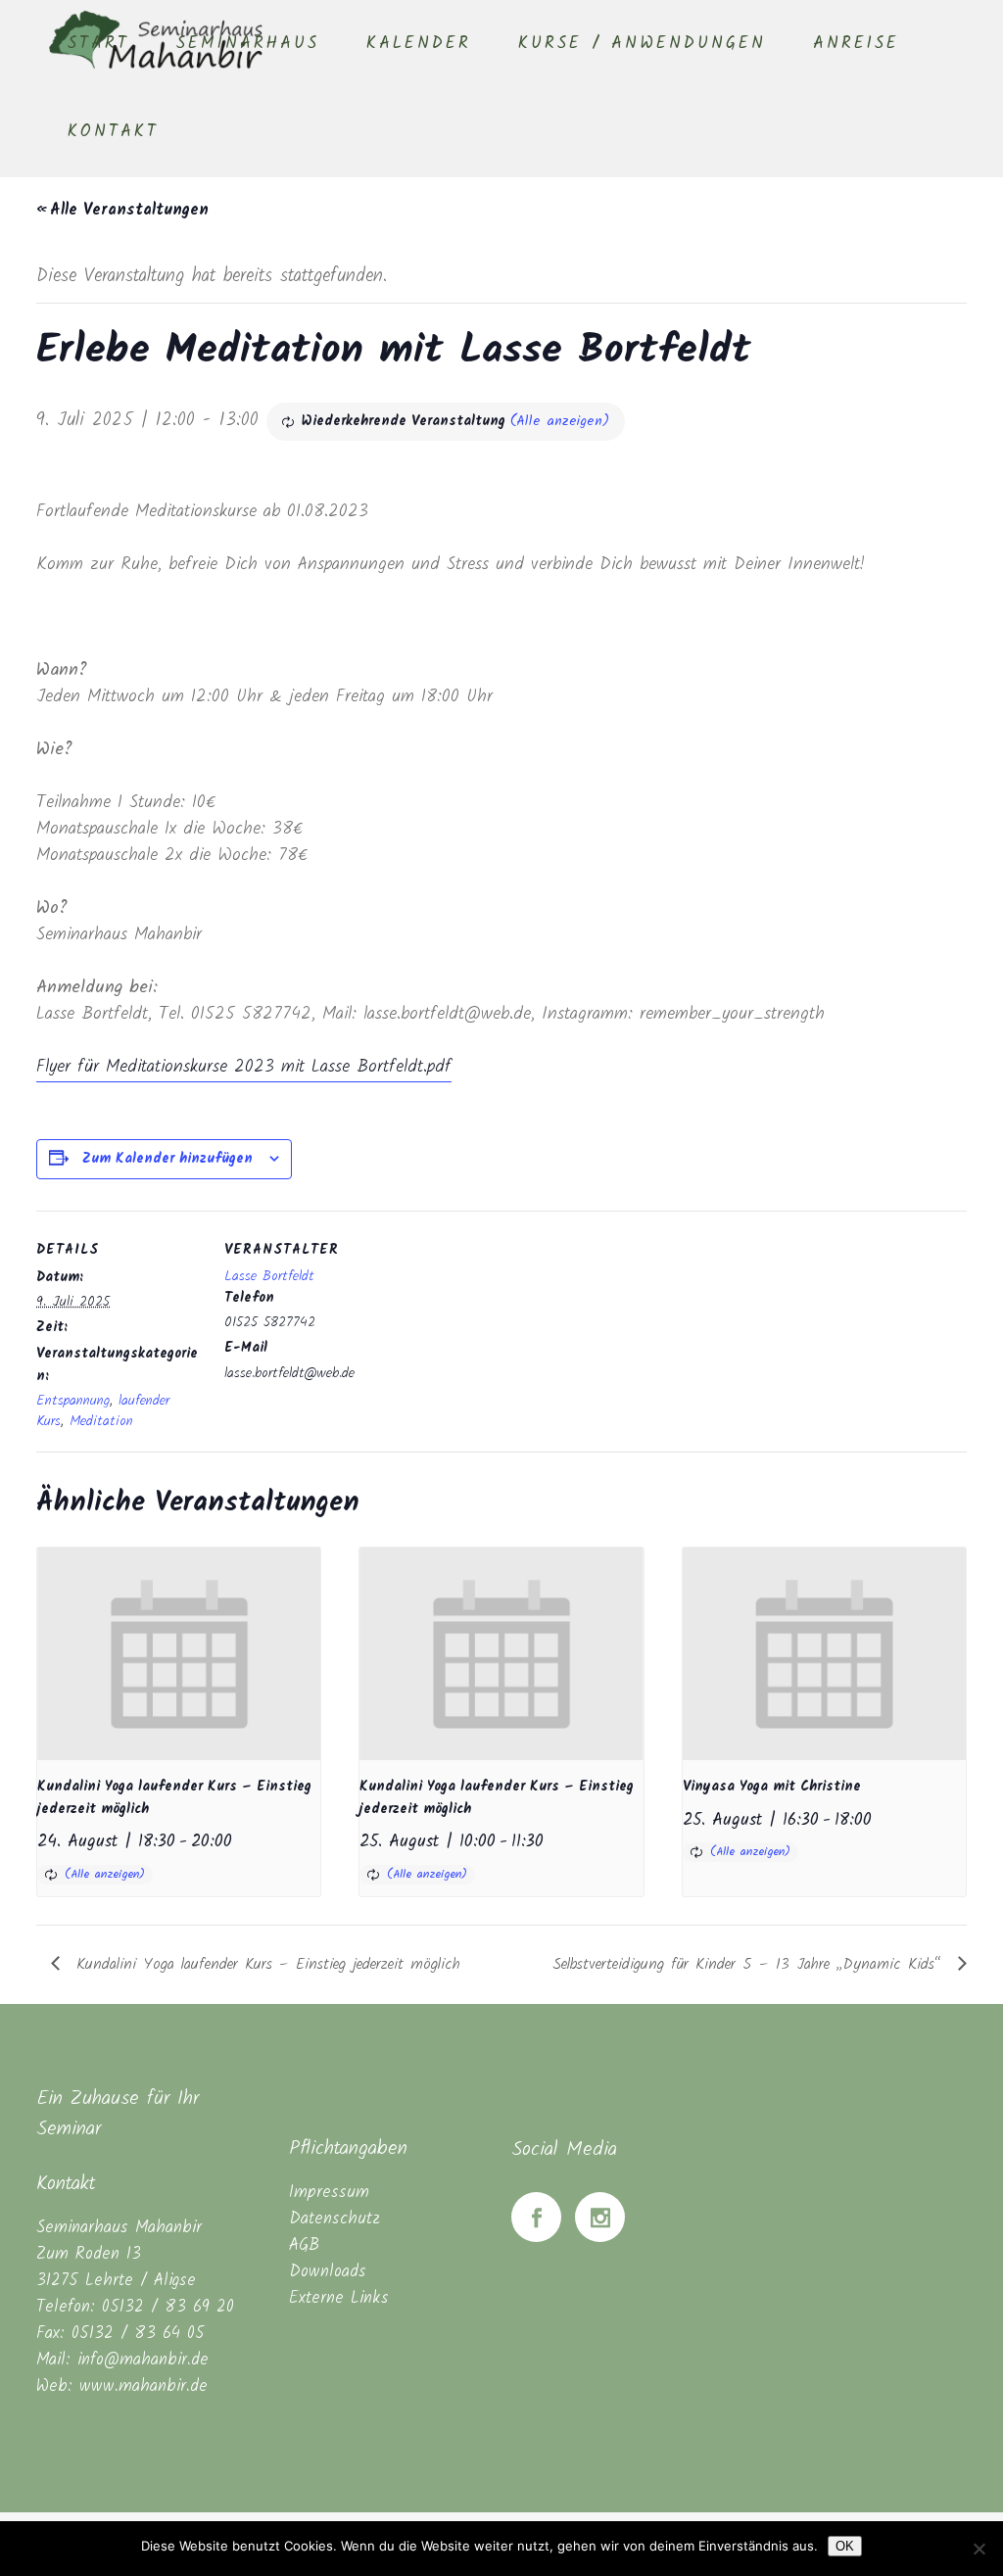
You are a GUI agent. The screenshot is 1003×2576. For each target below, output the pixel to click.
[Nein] (979, 2549)
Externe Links (339, 2298)
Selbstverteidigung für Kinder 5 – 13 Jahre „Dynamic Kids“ (750, 1964)
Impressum (329, 2193)
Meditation (101, 1421)
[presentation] (179, 1654)
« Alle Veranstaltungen (122, 210)
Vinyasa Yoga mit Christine (772, 1787)
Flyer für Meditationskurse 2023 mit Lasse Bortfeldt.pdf (244, 1067)
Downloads (328, 2272)
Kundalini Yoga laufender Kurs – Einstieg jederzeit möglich (265, 1964)
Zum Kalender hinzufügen (167, 1159)
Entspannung (73, 1401)
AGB (304, 2245)
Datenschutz (334, 2219)
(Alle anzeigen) (560, 421)
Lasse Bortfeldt (269, 1276)
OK (845, 2546)
